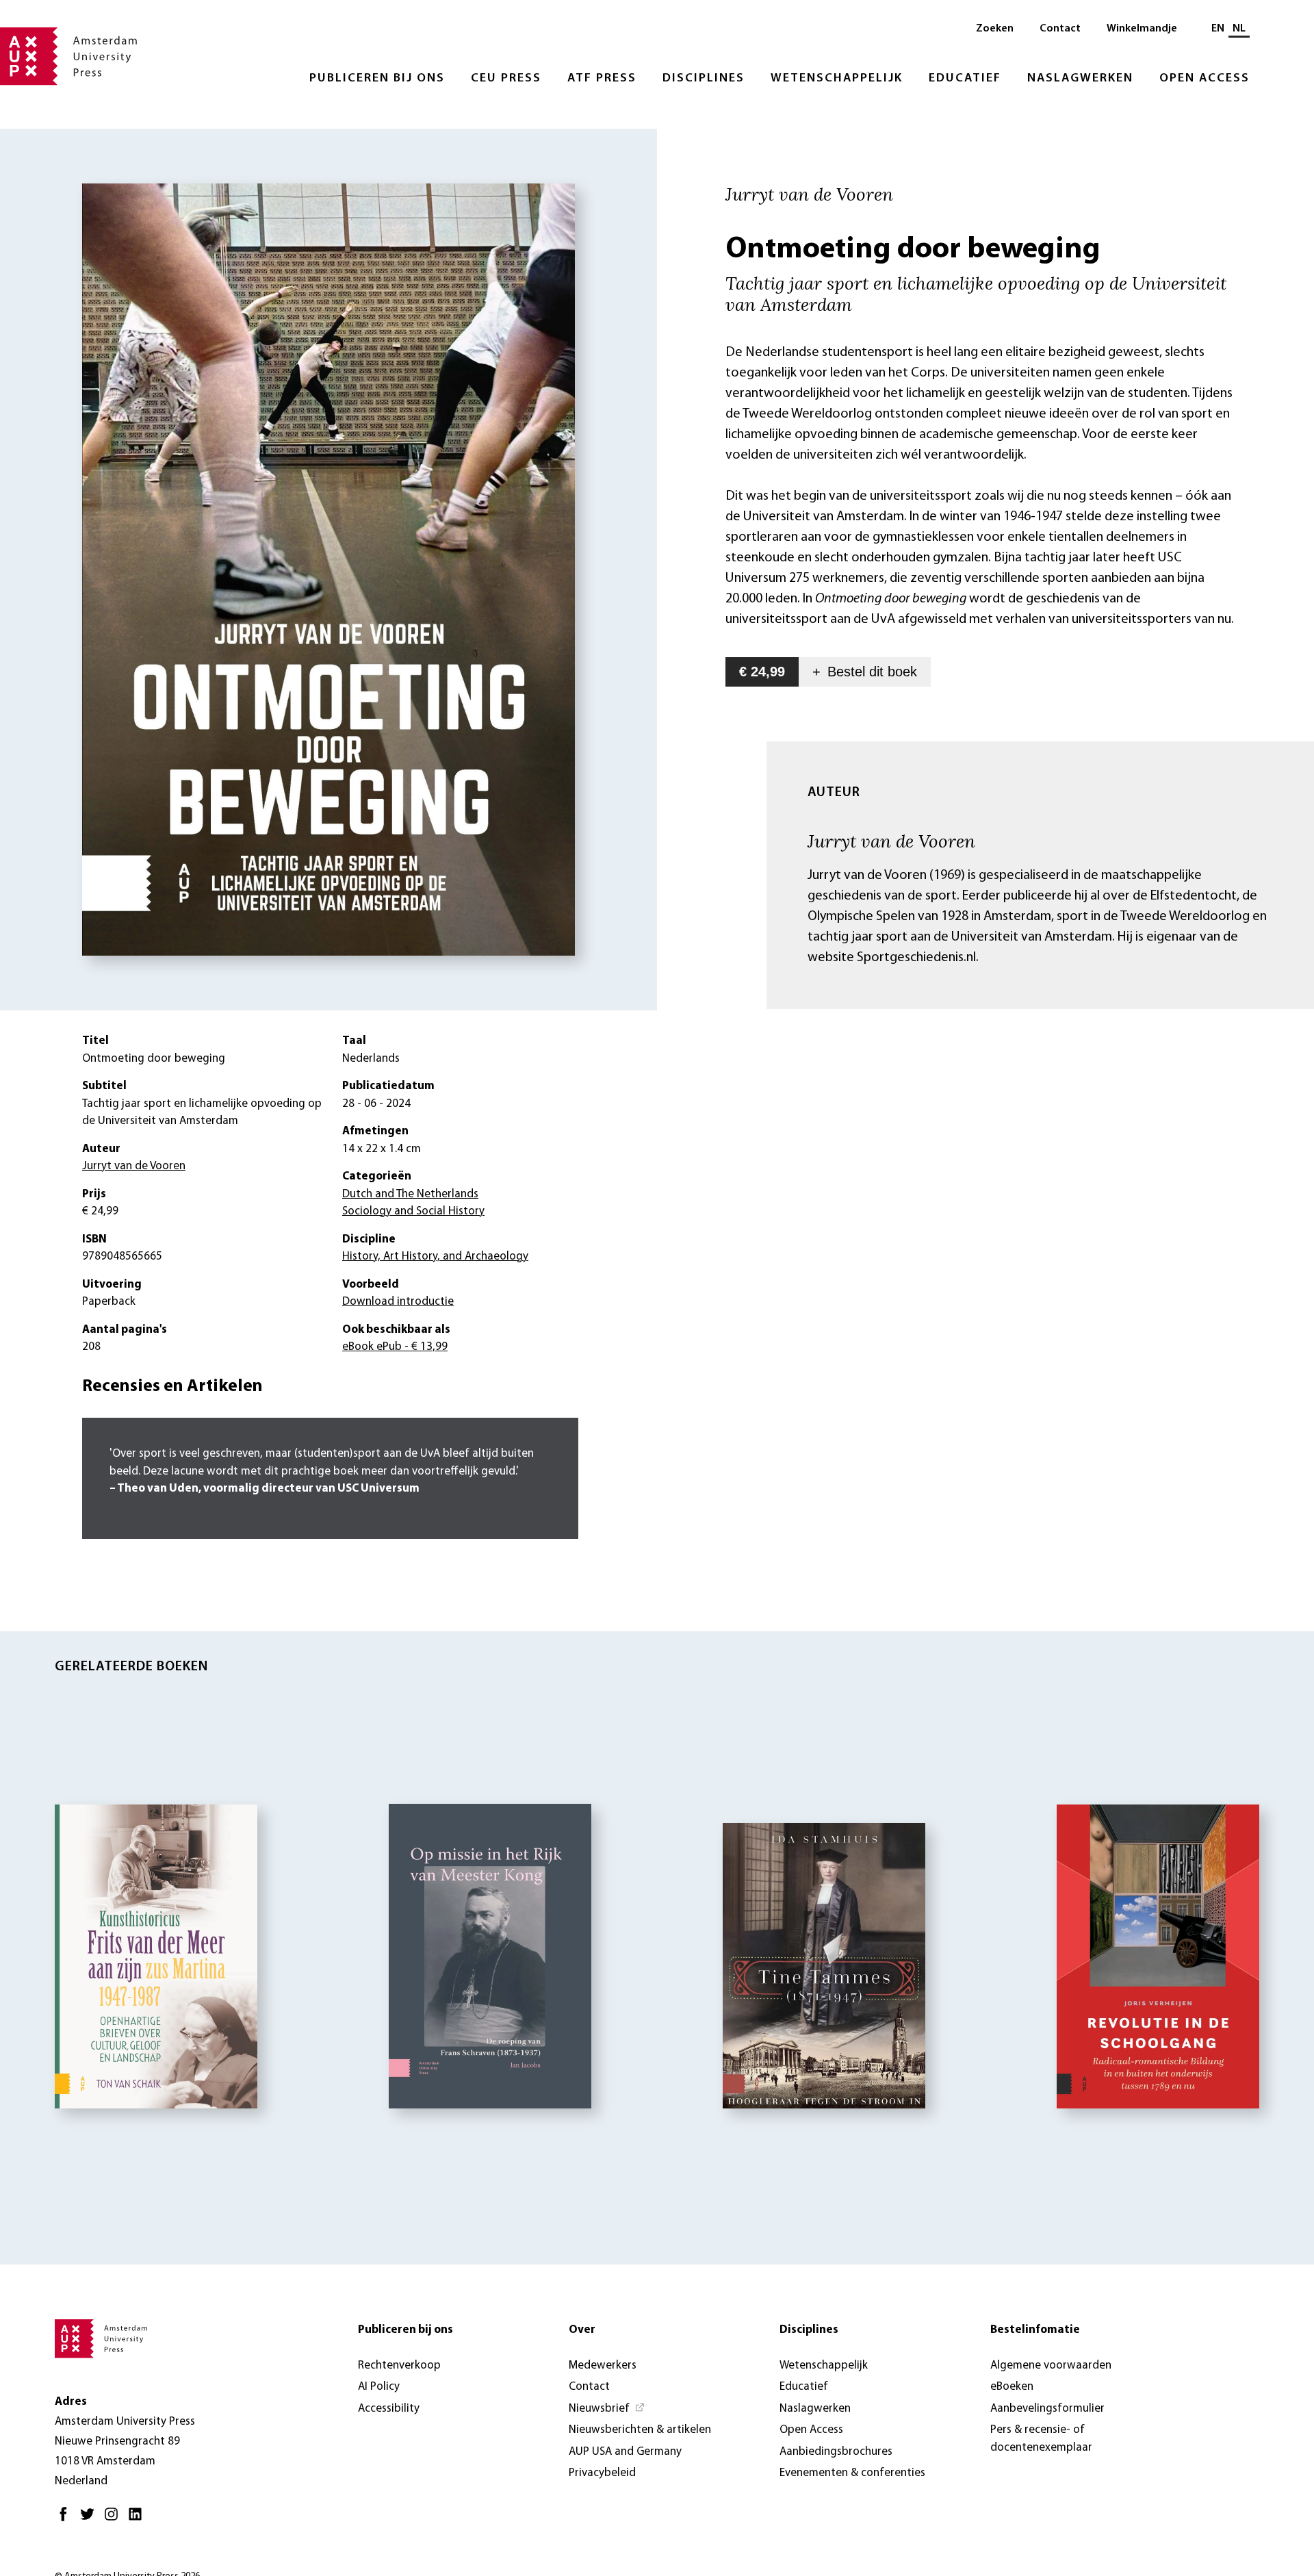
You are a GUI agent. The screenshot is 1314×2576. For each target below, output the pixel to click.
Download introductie (398, 1302)
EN (1218, 29)
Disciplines (704, 79)
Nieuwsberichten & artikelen (640, 2430)
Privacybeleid (602, 2473)
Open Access (1204, 79)
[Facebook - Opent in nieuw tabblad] (67, 2520)
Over (582, 2330)
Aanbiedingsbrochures (836, 2452)
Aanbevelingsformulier (1047, 2409)
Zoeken (995, 29)
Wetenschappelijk (837, 79)
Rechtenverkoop (399, 2365)
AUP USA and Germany (625, 2452)
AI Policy (379, 2387)
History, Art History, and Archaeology (435, 1257)
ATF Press (602, 79)
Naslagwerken (1080, 79)
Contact (1060, 29)
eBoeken (1012, 2387)
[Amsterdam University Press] (68, 58)
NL (1239, 29)
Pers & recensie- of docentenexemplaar (1041, 2439)
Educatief (965, 79)
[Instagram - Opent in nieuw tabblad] (115, 2520)
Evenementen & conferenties (852, 2473)
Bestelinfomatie (1035, 2330)
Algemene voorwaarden (1051, 2365)
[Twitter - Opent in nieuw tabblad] (91, 2520)
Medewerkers (603, 2365)
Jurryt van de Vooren (891, 841)
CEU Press (506, 79)
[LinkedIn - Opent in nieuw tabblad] (139, 2520)
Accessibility (389, 2409)
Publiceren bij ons (377, 79)
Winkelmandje (1142, 29)
